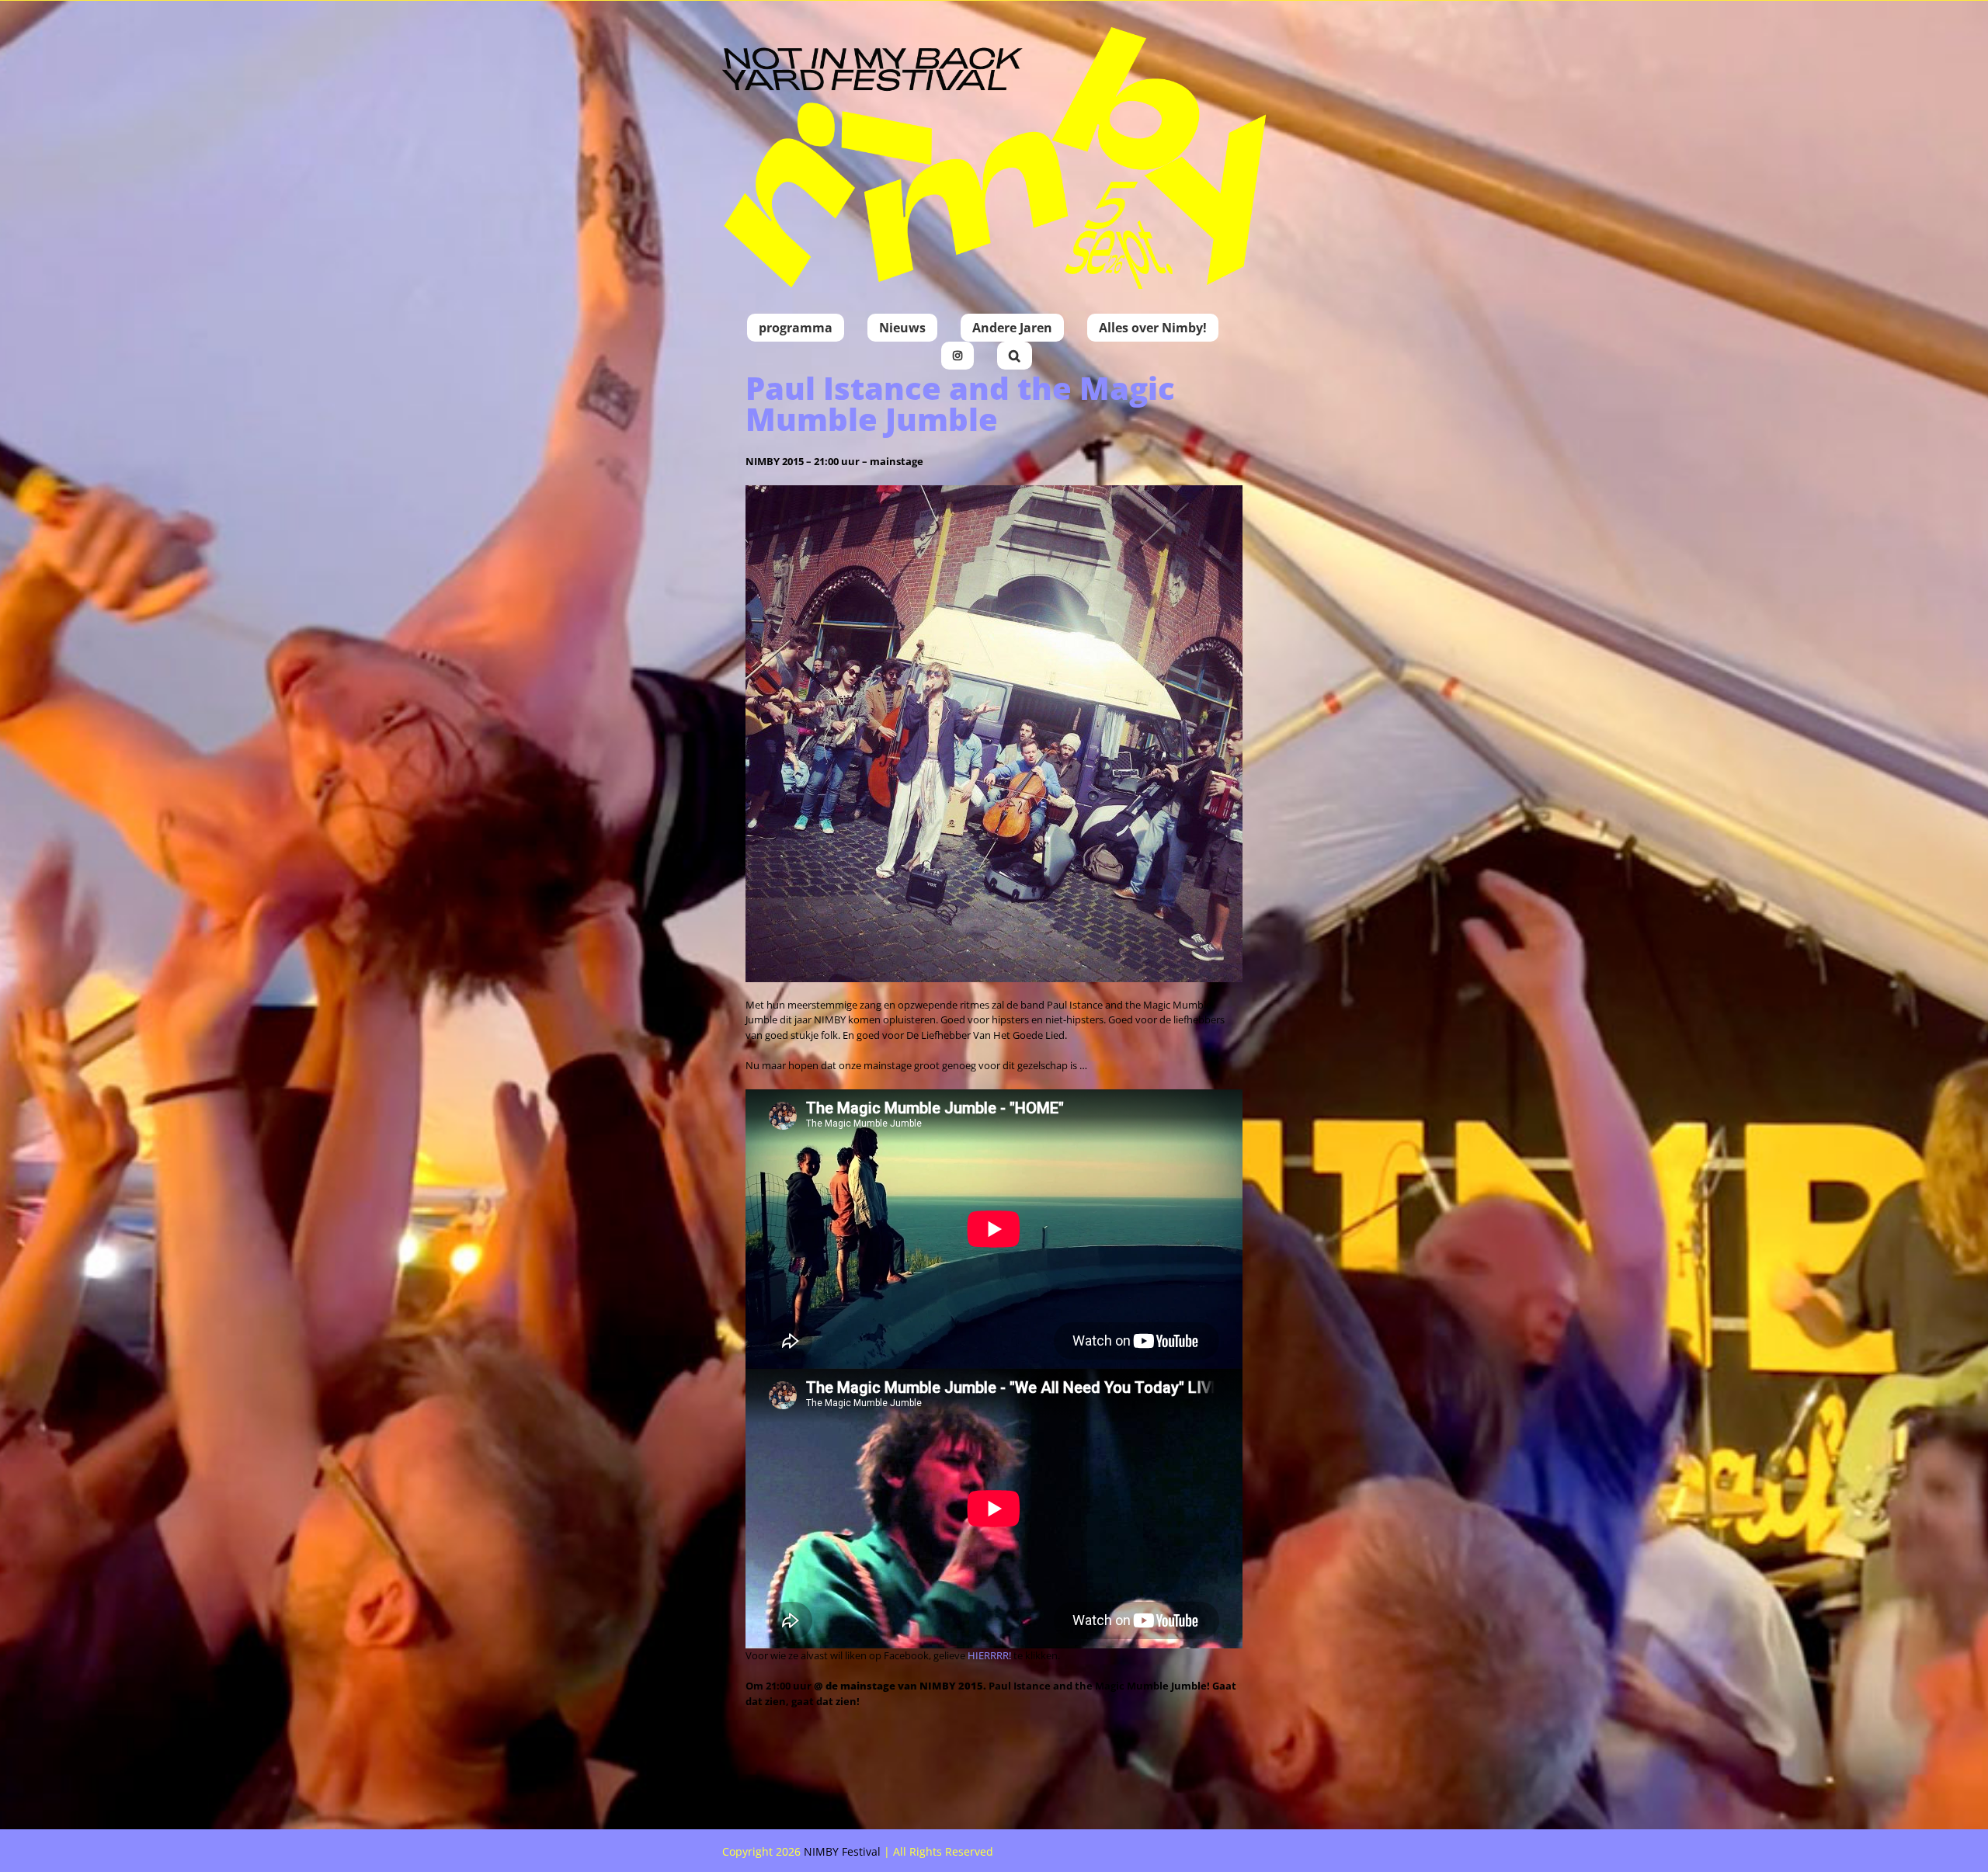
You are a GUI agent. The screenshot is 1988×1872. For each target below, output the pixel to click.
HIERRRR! (989, 1655)
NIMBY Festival (842, 1851)
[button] (1015, 356)
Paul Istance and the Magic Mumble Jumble (960, 403)
